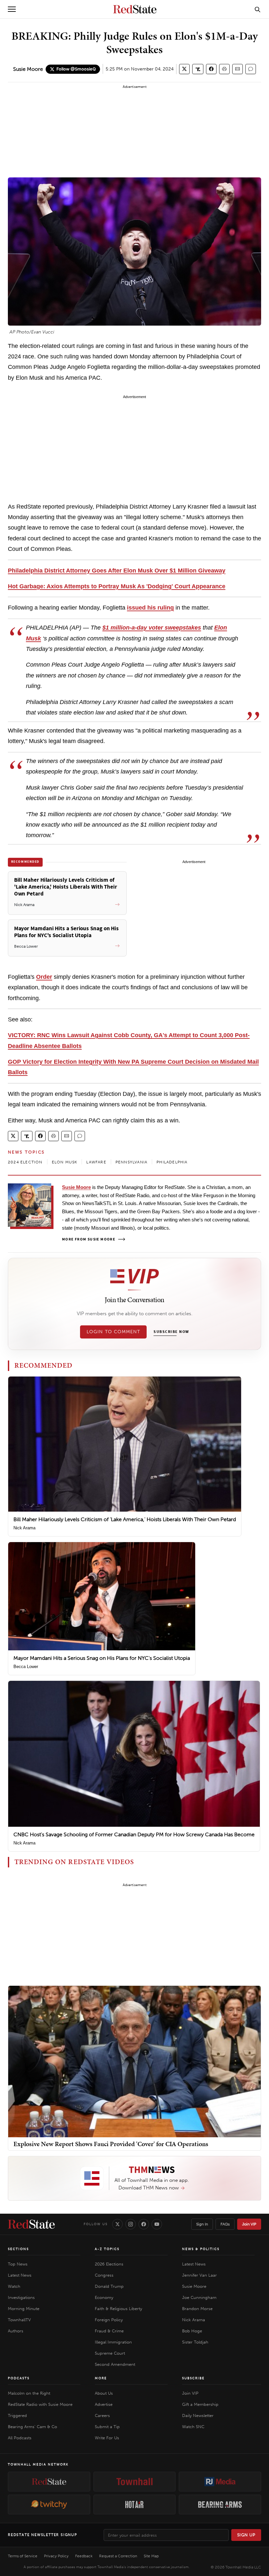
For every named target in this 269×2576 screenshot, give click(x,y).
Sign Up (246, 2535)
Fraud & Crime (109, 2331)
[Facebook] (144, 2224)
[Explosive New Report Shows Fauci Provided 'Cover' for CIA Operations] (134, 2061)
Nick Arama (24, 1528)
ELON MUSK (65, 1162)
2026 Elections (109, 2264)
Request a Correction (118, 2556)
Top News (18, 2264)
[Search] (258, 9)
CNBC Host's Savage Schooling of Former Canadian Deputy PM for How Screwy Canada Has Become (134, 1834)
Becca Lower (26, 1667)
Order (44, 977)
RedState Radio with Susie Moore (40, 2404)
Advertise (104, 2404)
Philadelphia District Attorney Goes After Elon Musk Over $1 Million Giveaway (117, 571)
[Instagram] (131, 2224)
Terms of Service (23, 2556)
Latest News (20, 2275)
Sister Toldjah (195, 2342)
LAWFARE (96, 1162)
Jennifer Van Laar (199, 2275)
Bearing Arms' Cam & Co (32, 2427)
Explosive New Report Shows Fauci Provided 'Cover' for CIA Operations (111, 2144)
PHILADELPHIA (172, 1162)
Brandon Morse (197, 2309)
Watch (14, 2286)
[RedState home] (31, 2224)
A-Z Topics (107, 2249)
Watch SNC (193, 2427)
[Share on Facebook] (211, 69)
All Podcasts (20, 2438)
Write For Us (107, 2438)
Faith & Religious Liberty (118, 2309)
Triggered (17, 2415)
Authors (16, 2331)
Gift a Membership (200, 2404)
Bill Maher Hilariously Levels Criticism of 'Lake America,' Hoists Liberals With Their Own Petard (125, 1519)
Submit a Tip (107, 2427)
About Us (104, 2393)
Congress (104, 2275)
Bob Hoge (192, 2331)
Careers (102, 2415)
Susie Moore (28, 69)
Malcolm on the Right (29, 2393)
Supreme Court (110, 2353)
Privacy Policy (56, 2556)
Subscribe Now (171, 1332)
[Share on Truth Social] (198, 69)
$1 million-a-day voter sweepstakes (152, 628)
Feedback (84, 2556)
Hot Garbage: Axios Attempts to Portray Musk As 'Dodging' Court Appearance (117, 586)
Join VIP (249, 2224)
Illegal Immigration (113, 2342)
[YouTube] (157, 2224)
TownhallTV (19, 2320)
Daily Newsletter (198, 2415)
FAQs (225, 2224)
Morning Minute (24, 2309)
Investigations (21, 2297)
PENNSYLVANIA (131, 1162)
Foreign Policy (109, 2320)
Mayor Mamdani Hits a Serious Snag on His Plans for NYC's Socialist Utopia (102, 1658)
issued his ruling (150, 608)
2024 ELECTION (25, 1162)
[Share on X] (184, 69)
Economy (104, 2297)
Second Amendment (115, 2364)
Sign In (202, 2224)
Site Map (151, 2556)
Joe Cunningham (199, 2297)
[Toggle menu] (12, 9)
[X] (117, 2224)
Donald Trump (109, 2286)
